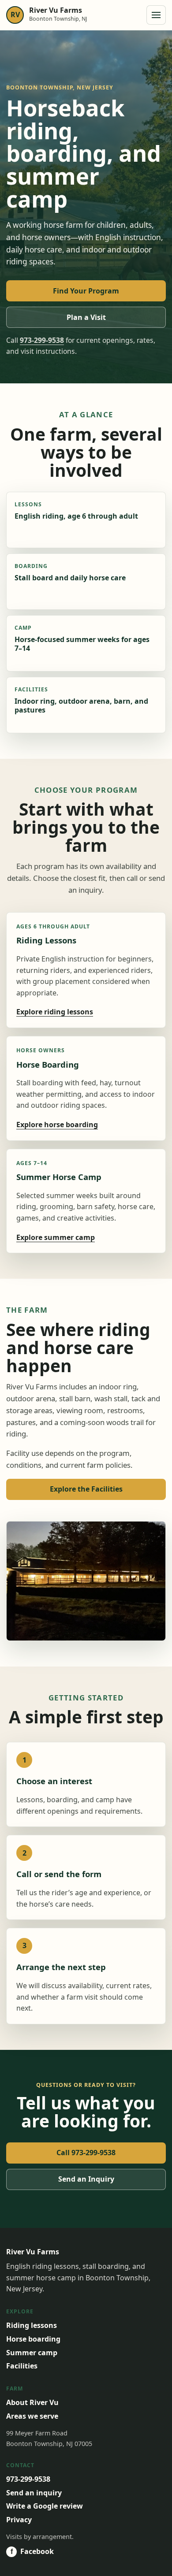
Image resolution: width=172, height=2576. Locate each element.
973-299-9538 (42, 340)
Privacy (19, 2520)
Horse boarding (33, 2339)
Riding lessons (32, 2325)
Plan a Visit (86, 317)
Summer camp (32, 2353)
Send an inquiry (34, 2493)
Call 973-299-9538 (86, 2153)
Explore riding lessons (55, 1012)
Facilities (22, 2366)
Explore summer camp (56, 1237)
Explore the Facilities (86, 1489)
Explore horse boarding (57, 1125)
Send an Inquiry (86, 2179)
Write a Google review (45, 2506)
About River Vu (32, 2402)
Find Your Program (86, 291)
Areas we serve (32, 2416)
